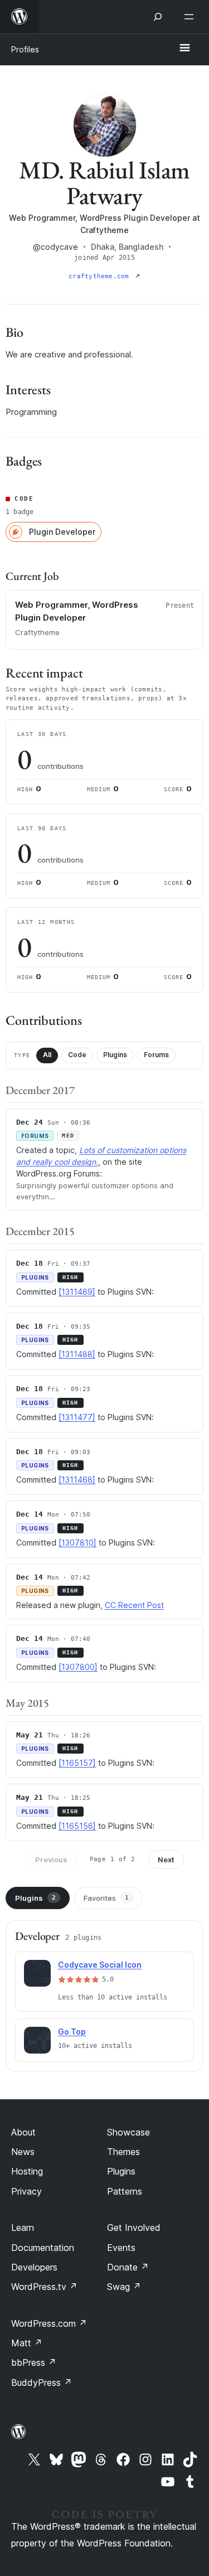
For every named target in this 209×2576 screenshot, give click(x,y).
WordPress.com (49, 2323)
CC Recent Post (134, 1605)
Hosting (27, 2171)
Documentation (43, 2248)
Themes (123, 2152)
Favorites (106, 1898)
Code (77, 1055)
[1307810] (77, 1543)
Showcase (128, 2132)
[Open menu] (191, 17)
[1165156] (77, 1826)
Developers (34, 2267)
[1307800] (78, 1667)
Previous (51, 1860)
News (23, 2152)
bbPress (34, 2362)
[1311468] (77, 1480)
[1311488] (77, 1354)
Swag (124, 2287)
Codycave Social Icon (100, 1965)
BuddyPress (42, 2383)
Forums (156, 1055)
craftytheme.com (101, 276)
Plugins (115, 1055)
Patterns (125, 2191)
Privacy (26, 2191)
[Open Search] (158, 17)
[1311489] (77, 1292)
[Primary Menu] (184, 49)
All (47, 1055)
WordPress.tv (44, 2287)
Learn (23, 2228)
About (23, 2132)
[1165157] (77, 1763)
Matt (27, 2343)
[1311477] (77, 1417)
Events (121, 2248)
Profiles (25, 49)
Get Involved (134, 2228)
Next (166, 1860)
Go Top (72, 2032)
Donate (128, 2267)
